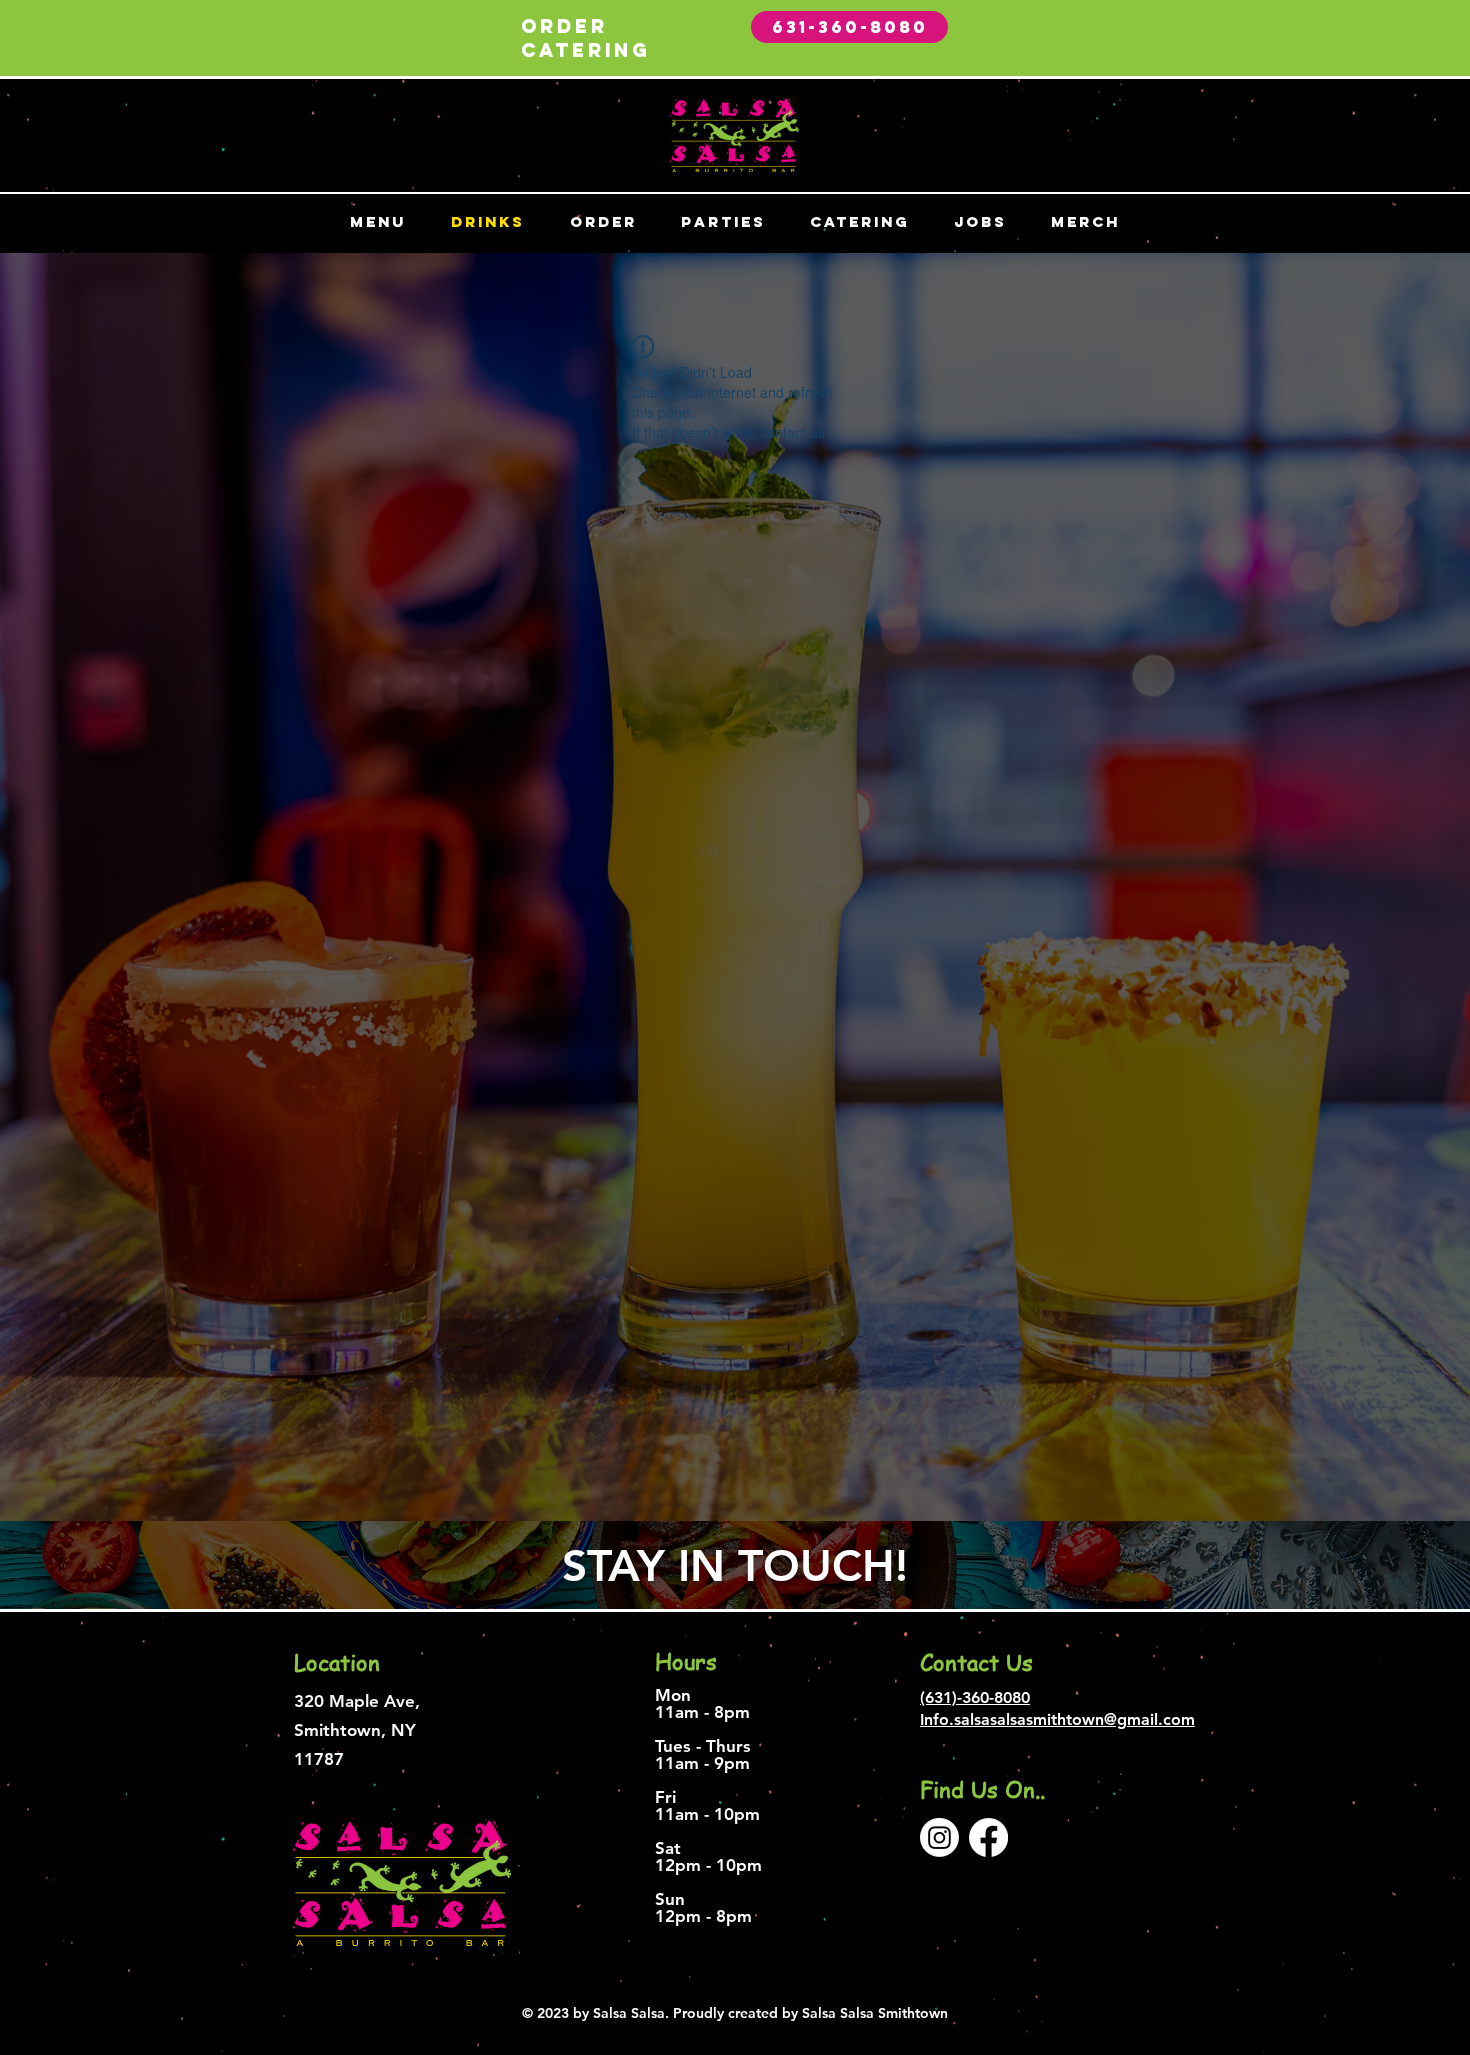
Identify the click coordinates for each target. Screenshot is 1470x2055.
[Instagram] (939, 1837)
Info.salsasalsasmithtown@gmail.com (1057, 1719)
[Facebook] (988, 1837)
